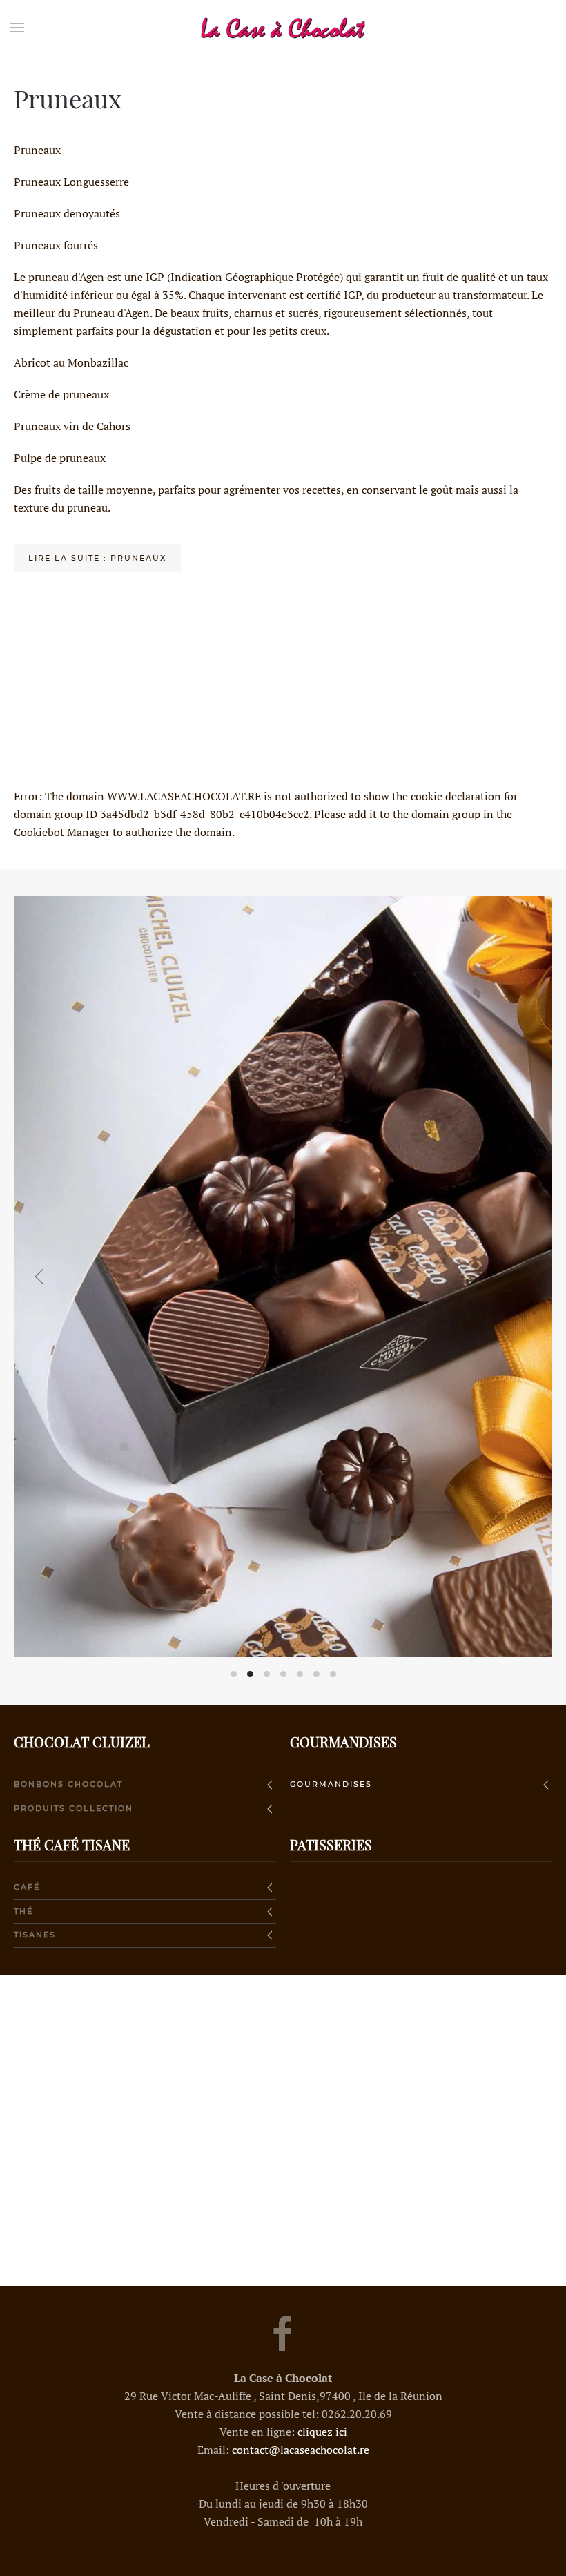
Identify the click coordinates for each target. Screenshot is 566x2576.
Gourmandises (331, 1784)
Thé (23, 1911)
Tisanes (35, 1935)
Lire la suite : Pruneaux (97, 558)
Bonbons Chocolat (68, 1784)
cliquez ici (322, 2432)
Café (27, 1887)
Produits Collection (74, 1808)
